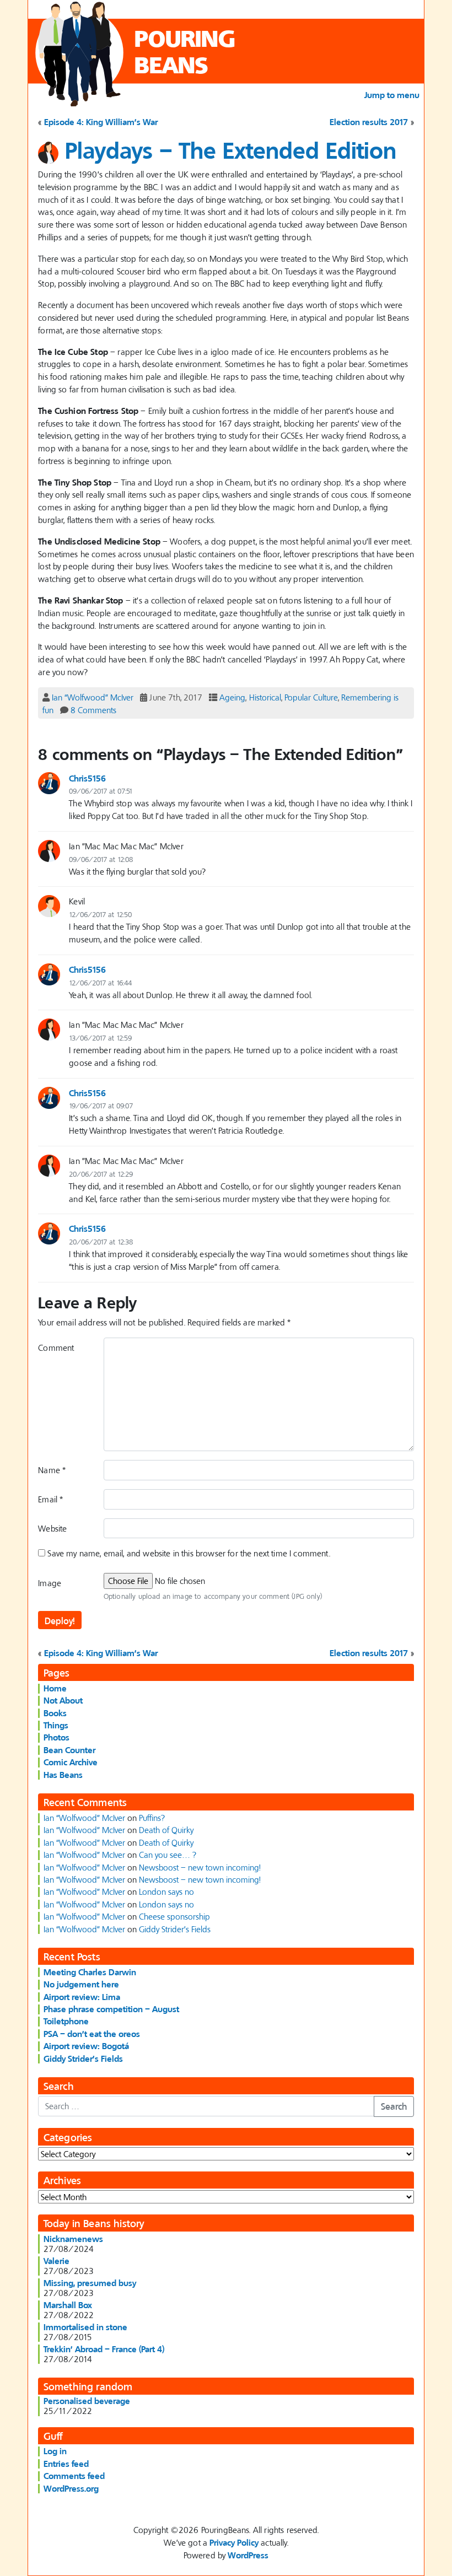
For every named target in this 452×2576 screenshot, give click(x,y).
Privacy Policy (234, 2542)
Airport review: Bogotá (86, 2046)
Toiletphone (66, 2021)
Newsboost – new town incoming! (200, 1867)
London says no (166, 1891)
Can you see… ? (168, 1855)
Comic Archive (71, 1762)
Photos (57, 1737)
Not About (63, 1700)
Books (55, 1713)
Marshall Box (68, 2305)
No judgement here (81, 1984)
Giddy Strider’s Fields (175, 1929)
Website (52, 1528)
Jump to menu (392, 95)
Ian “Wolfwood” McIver (93, 697)
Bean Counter (69, 1750)
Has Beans (63, 1775)
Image (50, 1583)
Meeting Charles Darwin (90, 1972)
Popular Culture (311, 697)
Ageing (232, 697)
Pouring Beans (185, 52)
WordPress (248, 2555)
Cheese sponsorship (174, 1916)
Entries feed (66, 2464)
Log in (55, 2451)
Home (55, 1688)
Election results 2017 (369, 122)
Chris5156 (87, 778)
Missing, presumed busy (90, 2283)
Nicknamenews (73, 2239)
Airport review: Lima (82, 1997)
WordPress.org (71, 2488)
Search (394, 2106)
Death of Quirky (166, 1830)
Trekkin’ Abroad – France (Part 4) (104, 2349)
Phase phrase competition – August (111, 2009)
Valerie (57, 2261)
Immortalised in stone (85, 2327)
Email (50, 1499)
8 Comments (93, 710)
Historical (265, 697)
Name (52, 1470)
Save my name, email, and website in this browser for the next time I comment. (189, 1553)
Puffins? (152, 1818)
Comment (56, 1348)
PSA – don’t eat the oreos (92, 2034)
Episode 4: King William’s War (101, 122)
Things (56, 1725)
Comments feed (74, 2476)
